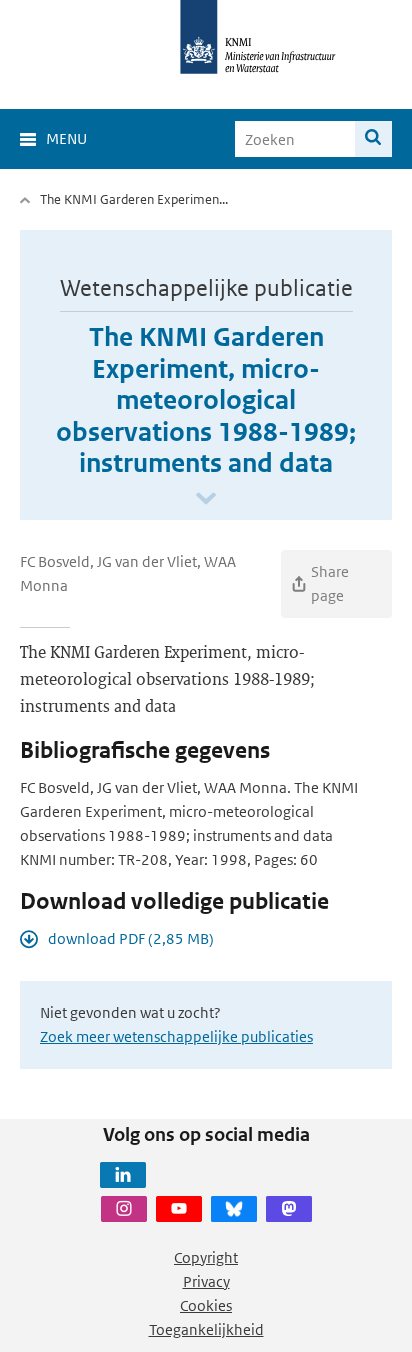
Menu (66, 138)
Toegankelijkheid (206, 1329)
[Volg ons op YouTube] (179, 1209)
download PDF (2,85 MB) (131, 938)
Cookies (206, 1305)
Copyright (206, 1257)
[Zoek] (373, 139)
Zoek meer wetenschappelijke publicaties (176, 1036)
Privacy (206, 1281)
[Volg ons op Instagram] (124, 1209)
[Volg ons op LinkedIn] (123, 1175)
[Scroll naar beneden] (206, 499)
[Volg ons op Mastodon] (289, 1209)
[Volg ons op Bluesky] (234, 1209)
